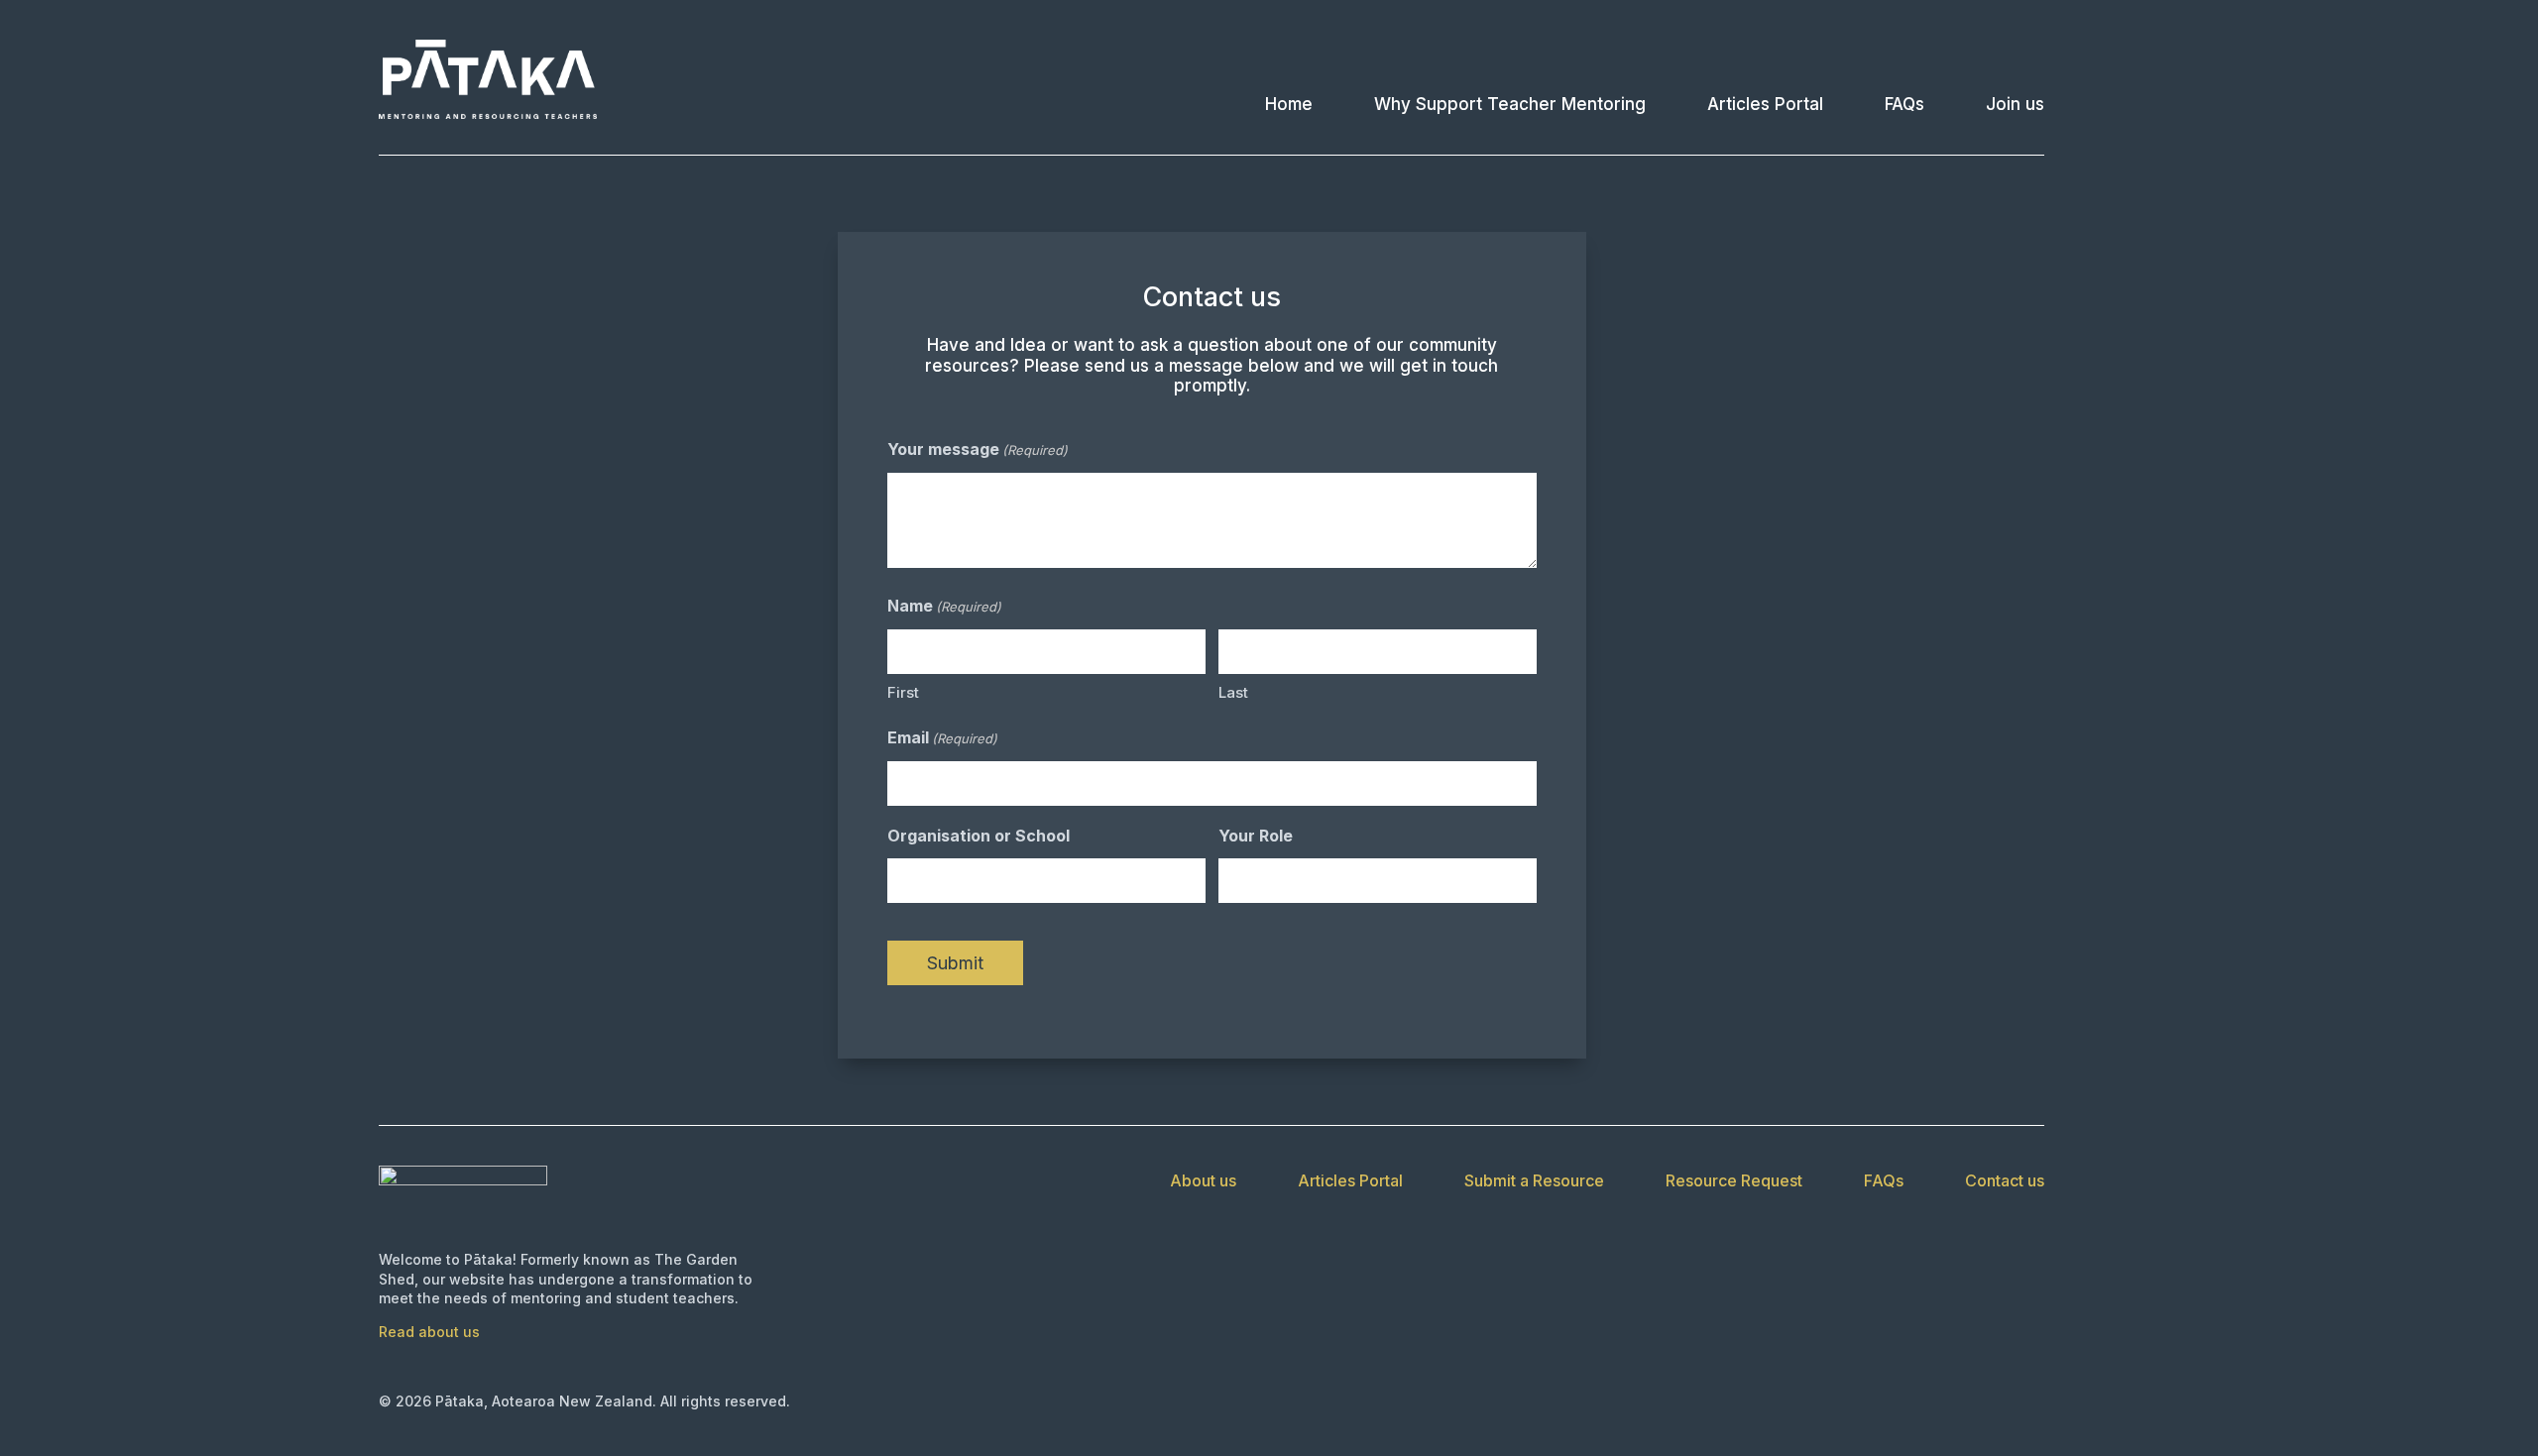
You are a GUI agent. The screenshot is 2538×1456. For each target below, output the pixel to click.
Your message (978, 449)
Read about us (429, 1332)
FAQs (1904, 104)
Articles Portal (1765, 104)
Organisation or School (979, 836)
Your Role (1256, 836)
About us (1203, 1182)
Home (1289, 104)
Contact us (2005, 1182)
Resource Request (1734, 1182)
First (903, 692)
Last (1233, 692)
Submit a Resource (1534, 1182)
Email (942, 737)
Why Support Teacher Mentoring (1510, 104)
